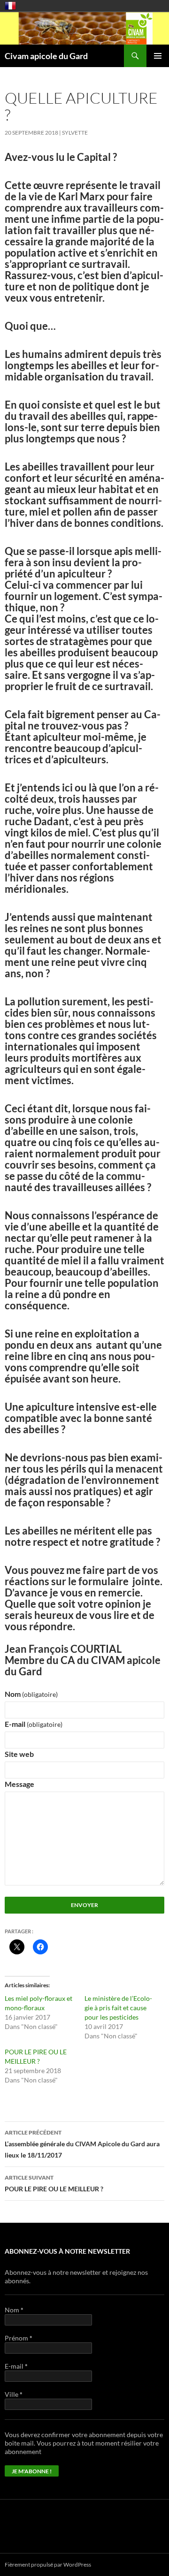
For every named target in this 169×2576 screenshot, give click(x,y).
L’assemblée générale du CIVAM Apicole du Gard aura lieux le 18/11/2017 (82, 2144)
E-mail (34, 1724)
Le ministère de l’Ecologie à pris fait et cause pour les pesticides (118, 2008)
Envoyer (84, 1905)
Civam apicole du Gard (46, 56)
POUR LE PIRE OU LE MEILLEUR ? (54, 2183)
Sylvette (75, 133)
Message (19, 1784)
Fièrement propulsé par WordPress (48, 2565)
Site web (19, 1754)
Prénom (19, 2338)
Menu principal (158, 56)
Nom (31, 1694)
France (10, 6)
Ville (14, 2394)
